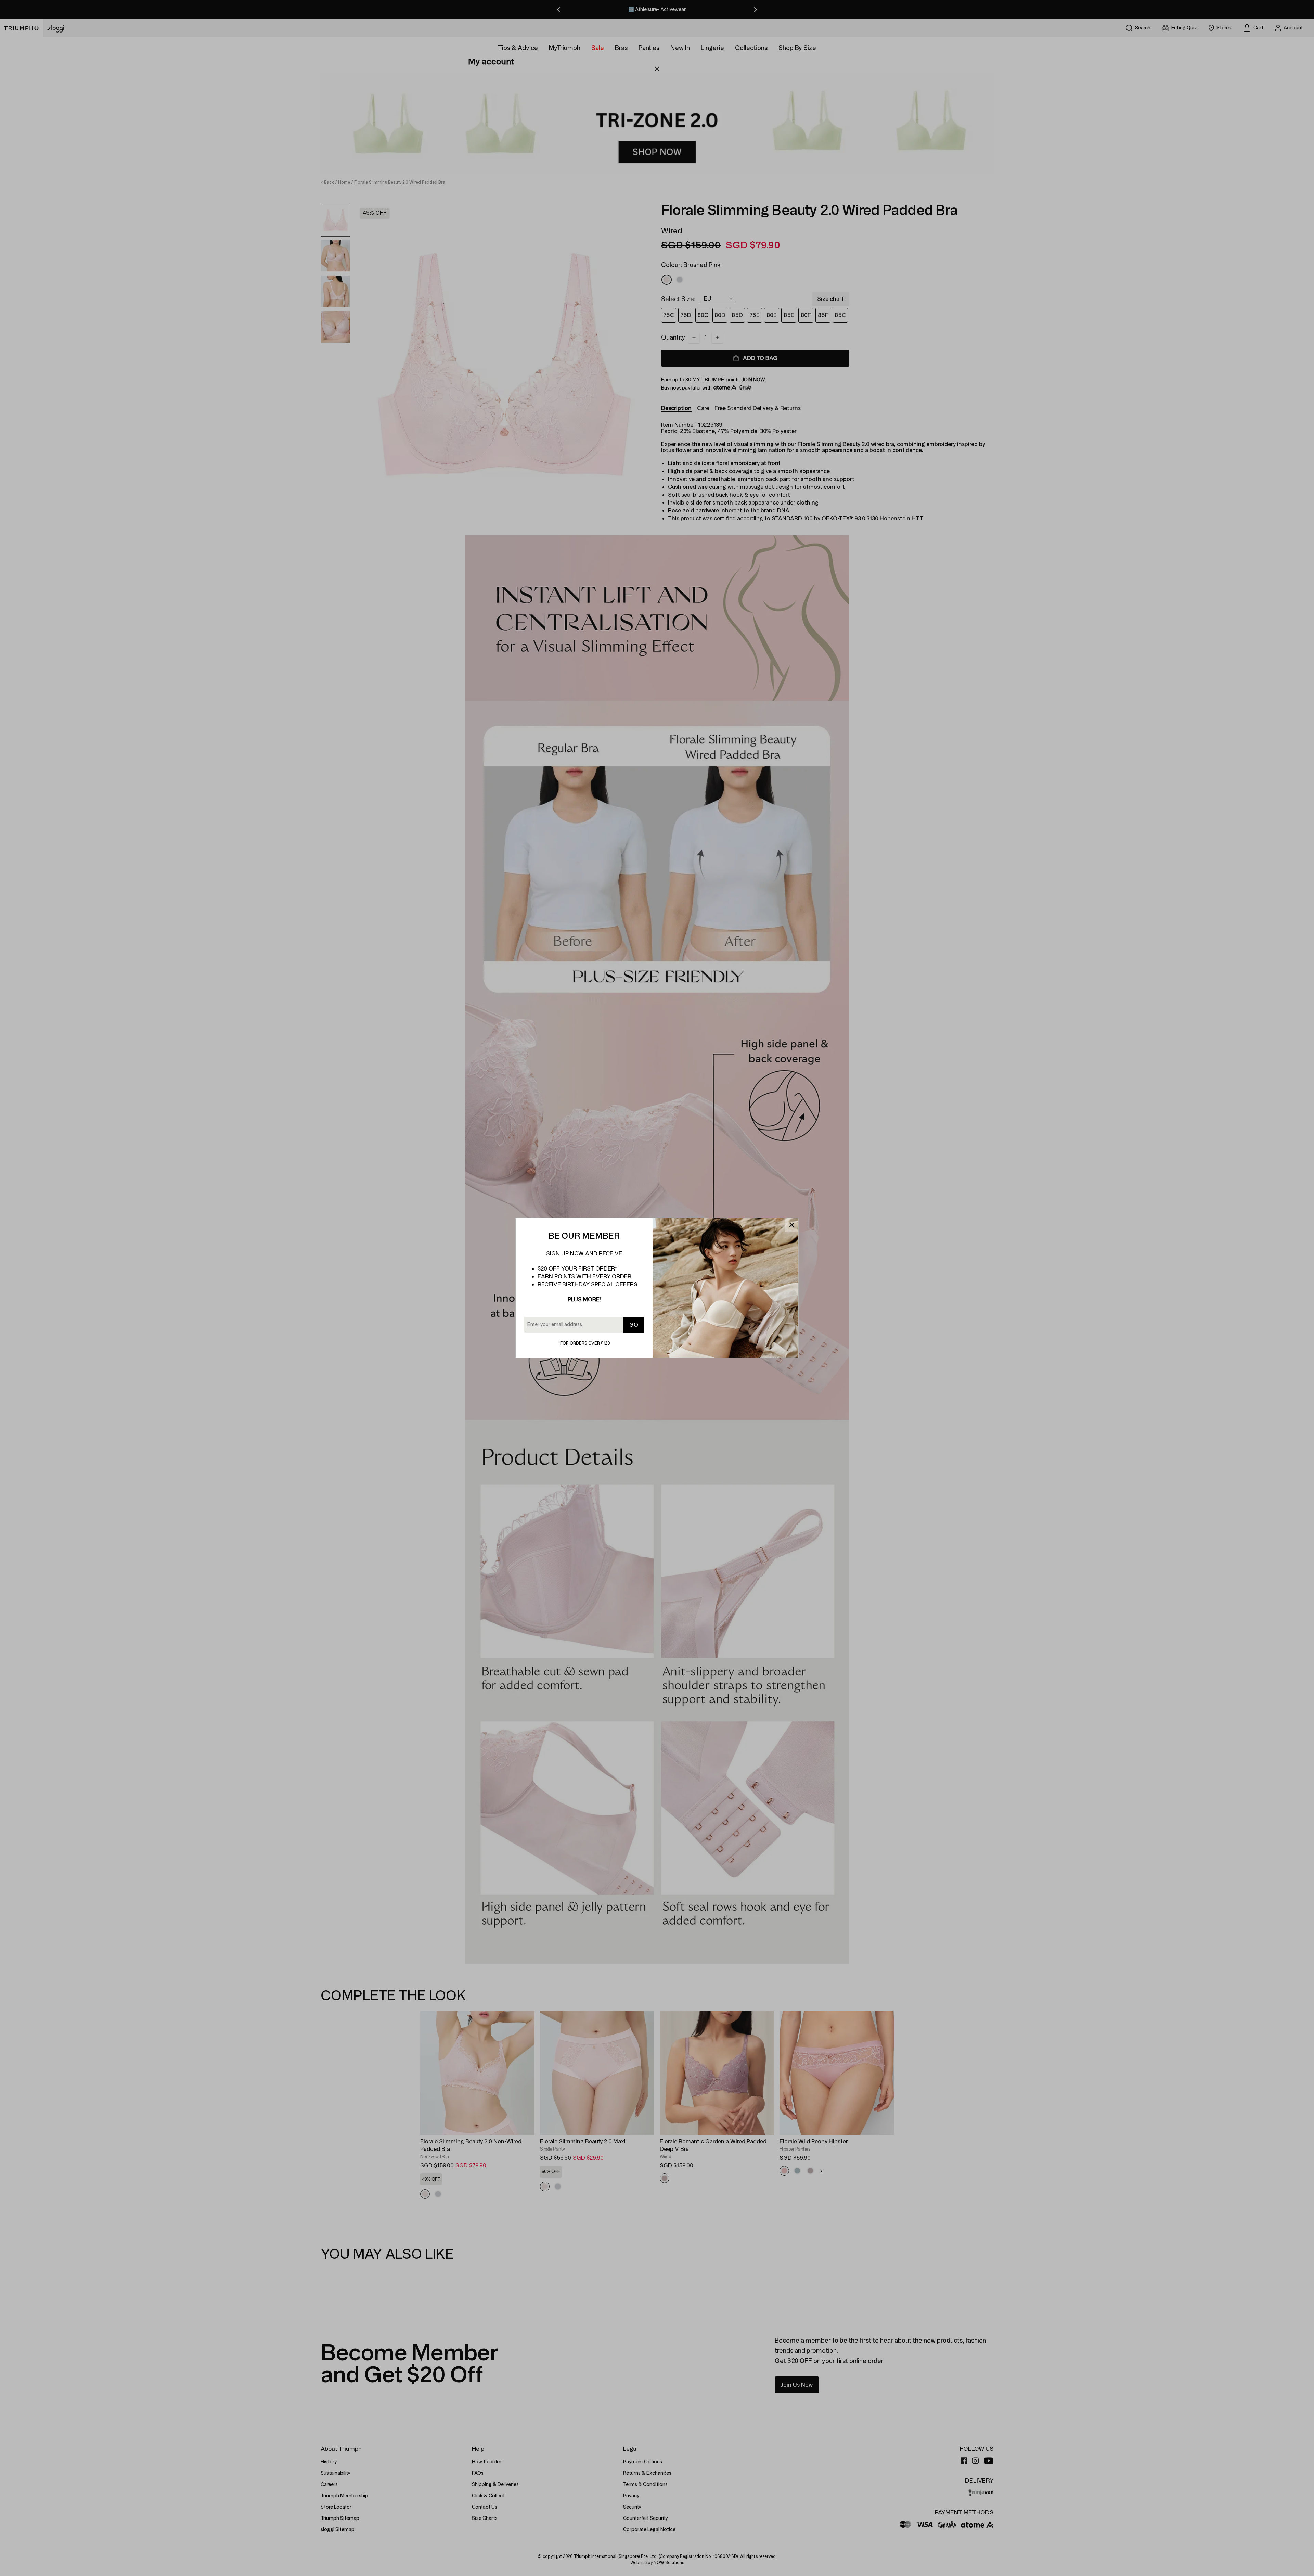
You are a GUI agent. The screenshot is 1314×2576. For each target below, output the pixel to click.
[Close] (791, 1225)
